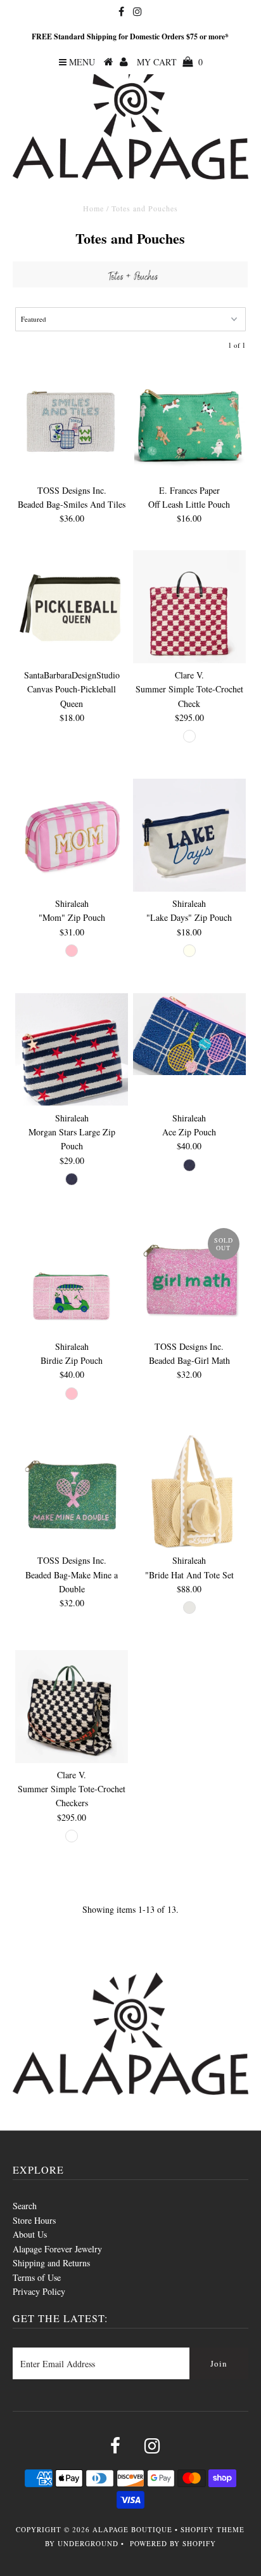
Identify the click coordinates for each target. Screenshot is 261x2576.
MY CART (170, 62)
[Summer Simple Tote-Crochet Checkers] (72, 1707)
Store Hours (34, 2220)
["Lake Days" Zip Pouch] (189, 835)
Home (93, 208)
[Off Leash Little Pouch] (189, 422)
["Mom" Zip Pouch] (72, 835)
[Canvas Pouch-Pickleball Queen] (72, 607)
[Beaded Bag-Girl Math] (189, 1278)
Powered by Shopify (173, 2543)
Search (25, 2206)
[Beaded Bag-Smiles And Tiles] (72, 422)
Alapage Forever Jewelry (57, 2249)
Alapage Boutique (132, 2529)
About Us (30, 2234)
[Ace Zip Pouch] (189, 1034)
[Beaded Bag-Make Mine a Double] (72, 1492)
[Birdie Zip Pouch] (72, 1278)
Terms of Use (37, 2277)
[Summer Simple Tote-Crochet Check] (189, 607)
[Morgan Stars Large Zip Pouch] (72, 1050)
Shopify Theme (213, 2529)
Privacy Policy (39, 2291)
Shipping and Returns (51, 2263)
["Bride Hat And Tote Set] (189, 1492)
